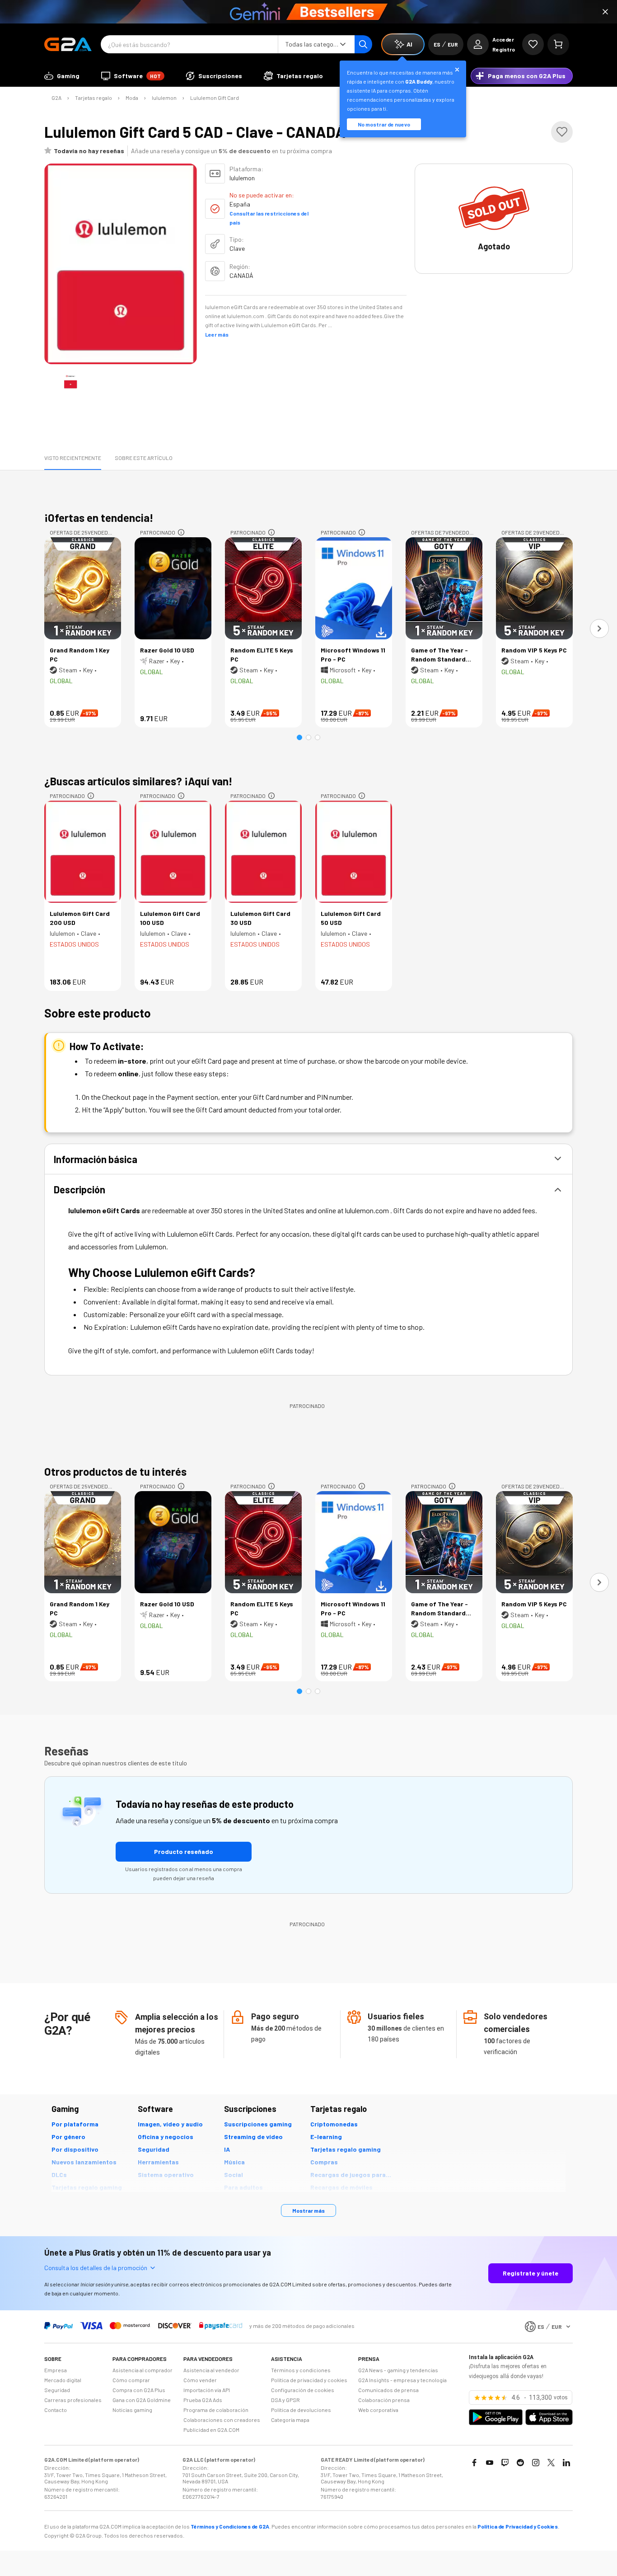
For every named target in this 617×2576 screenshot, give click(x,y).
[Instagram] (536, 2463)
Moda (132, 98)
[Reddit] (520, 2463)
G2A (56, 98)
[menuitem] (62, 76)
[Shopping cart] (558, 44)
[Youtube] (490, 2463)
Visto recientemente (73, 458)
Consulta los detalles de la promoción (96, 2268)
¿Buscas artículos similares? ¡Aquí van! (138, 781)
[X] (551, 2463)
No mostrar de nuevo (384, 124)
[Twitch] (505, 2463)
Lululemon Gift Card (215, 98)
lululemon (164, 98)
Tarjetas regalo (93, 98)
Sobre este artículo (144, 458)
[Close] (605, 12)
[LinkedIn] (566, 2463)
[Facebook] (474, 2463)
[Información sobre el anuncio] (181, 532)
